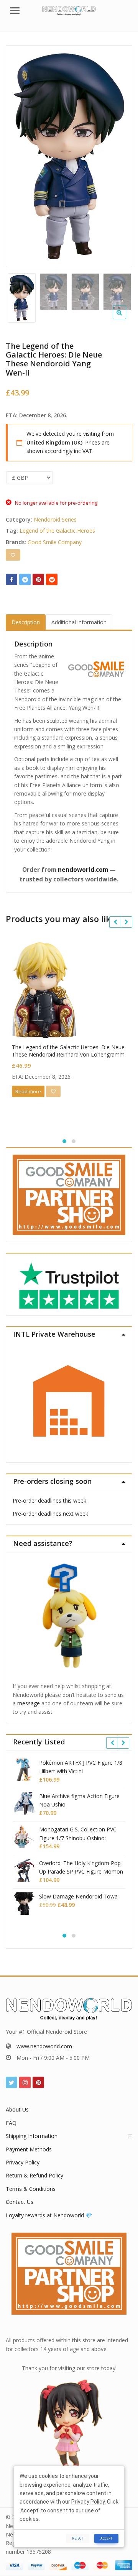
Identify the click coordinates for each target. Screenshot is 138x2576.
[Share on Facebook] (11, 579)
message (29, 1703)
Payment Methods (29, 2149)
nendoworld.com (83, 870)
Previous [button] (20, 154)
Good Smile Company (55, 542)
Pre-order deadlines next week (50, 1514)
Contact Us (20, 2202)
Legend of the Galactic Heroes (57, 531)
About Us (17, 2109)
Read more (28, 1091)
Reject (78, 2538)
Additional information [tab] (79, 622)
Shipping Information (32, 2136)
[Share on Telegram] (25, 579)
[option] (69, 156)
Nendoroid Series (55, 519)
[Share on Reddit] (52, 579)
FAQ (11, 2123)
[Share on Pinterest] (38, 579)
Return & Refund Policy (34, 2175)
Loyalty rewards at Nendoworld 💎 (49, 2215)
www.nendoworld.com (44, 2046)
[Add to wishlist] (13, 555)
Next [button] (118, 154)
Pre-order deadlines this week (49, 1500)
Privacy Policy (23, 2162)
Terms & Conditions (31, 2189)
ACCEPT (106, 2538)
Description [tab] (26, 622)
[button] (126, 318)
